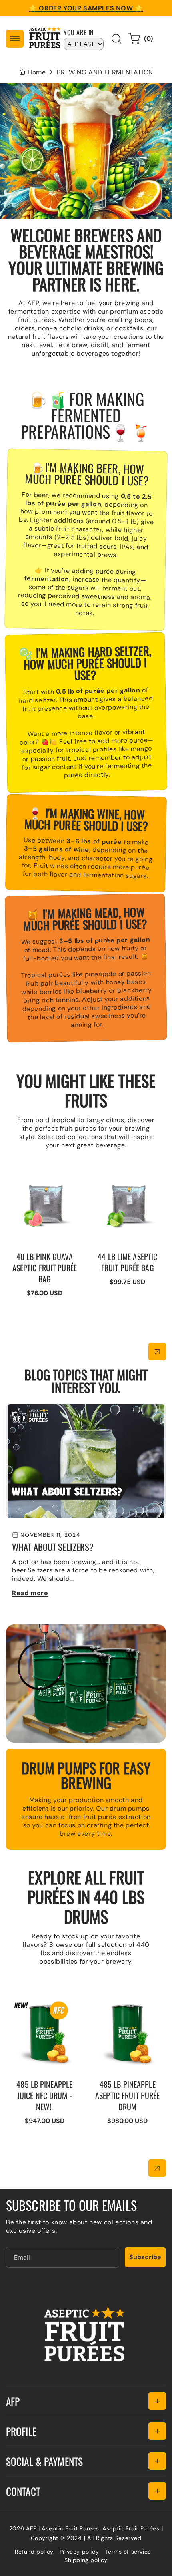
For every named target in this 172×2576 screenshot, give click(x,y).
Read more (30, 1593)
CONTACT (23, 2491)
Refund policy (34, 2552)
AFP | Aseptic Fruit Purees (62, 2528)
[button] (15, 39)
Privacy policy (79, 2552)
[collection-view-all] (157, 1352)
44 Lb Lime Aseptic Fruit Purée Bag (126, 1172)
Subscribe (145, 2257)
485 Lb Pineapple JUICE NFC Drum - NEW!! (41, 2004)
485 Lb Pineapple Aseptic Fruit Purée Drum (126, 2004)
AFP (13, 2401)
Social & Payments (44, 2461)
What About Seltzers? (40, 1408)
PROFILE (21, 2431)
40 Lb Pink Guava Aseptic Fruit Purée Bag (42, 1176)
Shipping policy (86, 2560)
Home (37, 72)
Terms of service (128, 2552)
